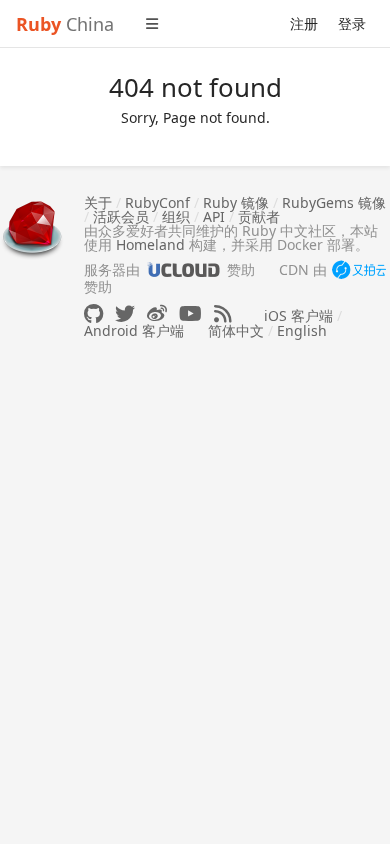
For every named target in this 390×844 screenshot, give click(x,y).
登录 (352, 23)
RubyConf (157, 202)
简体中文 (236, 330)
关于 (98, 202)
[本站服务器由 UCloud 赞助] (183, 269)
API (214, 216)
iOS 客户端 (298, 315)
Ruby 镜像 (236, 202)
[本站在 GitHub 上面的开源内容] (93, 313)
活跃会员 (121, 216)
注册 (304, 23)
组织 (176, 216)
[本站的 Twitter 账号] (125, 313)
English (302, 330)
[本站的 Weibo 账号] (157, 313)
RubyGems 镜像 (334, 202)
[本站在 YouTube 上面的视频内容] (190, 313)
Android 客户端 (134, 330)
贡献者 (259, 216)
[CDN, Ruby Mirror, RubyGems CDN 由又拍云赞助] (359, 271)
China (65, 24)
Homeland (150, 244)
